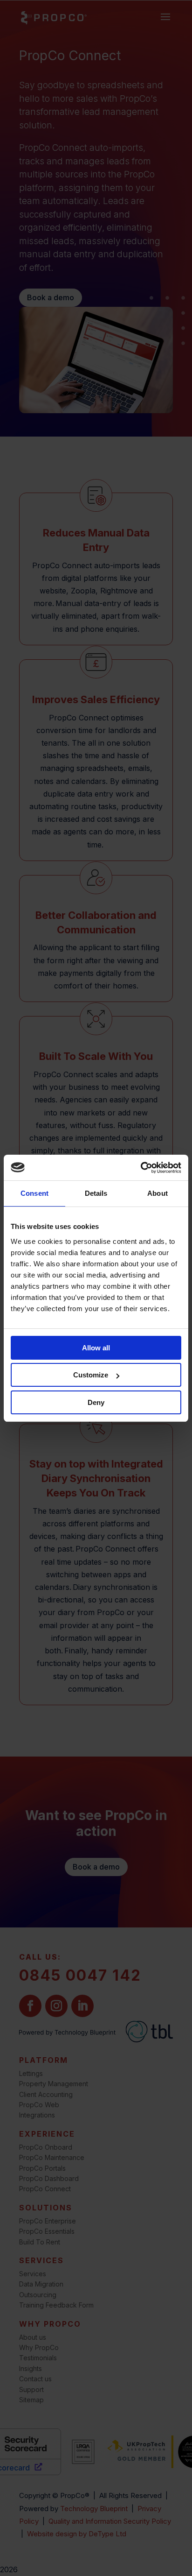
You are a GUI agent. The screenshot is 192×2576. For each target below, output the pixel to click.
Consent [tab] (34, 1193)
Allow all (96, 1348)
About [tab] (158, 1193)
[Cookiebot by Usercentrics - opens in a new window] (141, 1168)
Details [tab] (96, 1193)
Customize (91, 1375)
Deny (96, 1402)
